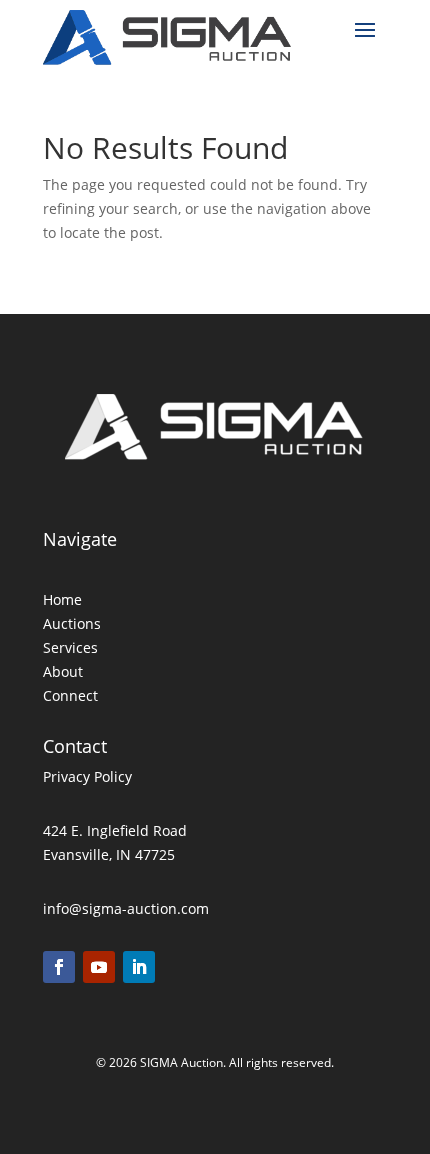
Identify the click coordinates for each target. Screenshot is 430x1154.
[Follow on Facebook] (59, 967)
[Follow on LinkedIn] (139, 967)
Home (62, 599)
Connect (70, 695)
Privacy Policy (87, 776)
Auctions (72, 623)
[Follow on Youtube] (99, 967)
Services (70, 647)
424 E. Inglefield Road (115, 830)
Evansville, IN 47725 (109, 854)
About (63, 671)
